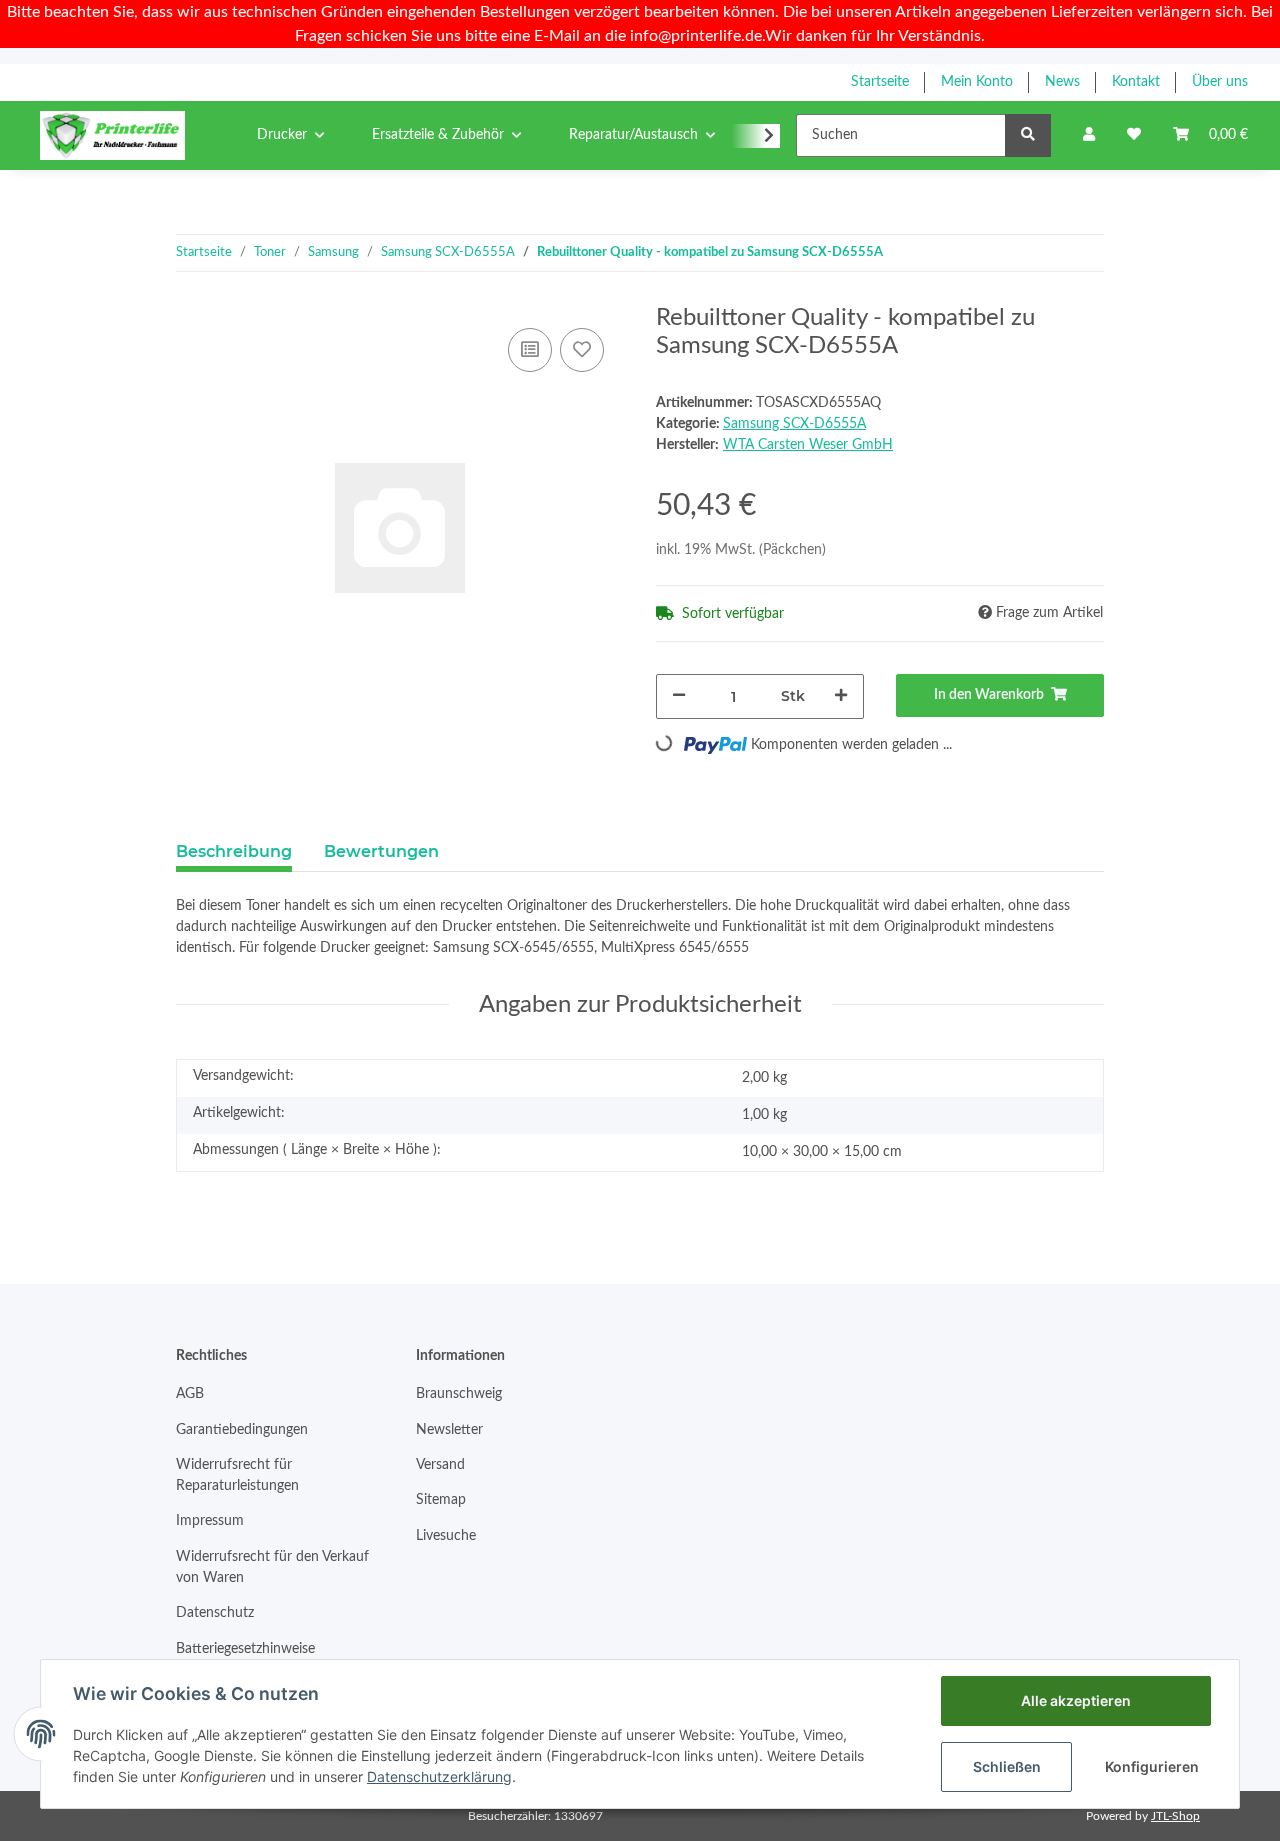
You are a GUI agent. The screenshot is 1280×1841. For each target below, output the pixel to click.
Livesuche (446, 1536)
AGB (190, 1394)
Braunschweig (459, 1394)
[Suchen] (1028, 135)
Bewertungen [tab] (381, 851)
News (1062, 82)
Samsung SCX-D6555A (794, 424)
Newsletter (449, 1430)
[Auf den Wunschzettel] (582, 350)
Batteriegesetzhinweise (245, 1649)
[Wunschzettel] (1134, 135)
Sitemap (441, 1500)
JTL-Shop (1175, 1816)
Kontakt (1136, 82)
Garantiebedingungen (242, 1430)
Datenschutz (215, 1613)
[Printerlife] (112, 135)
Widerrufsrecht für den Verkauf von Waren (272, 1567)
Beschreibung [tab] (234, 851)
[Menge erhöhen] (841, 696)
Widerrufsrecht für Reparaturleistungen (237, 1475)
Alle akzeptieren (1076, 1700)
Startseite (880, 82)
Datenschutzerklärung (439, 1776)
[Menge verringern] (679, 696)
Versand (440, 1465)
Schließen (1007, 1766)
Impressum (210, 1521)
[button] (1089, 135)
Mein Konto (977, 82)
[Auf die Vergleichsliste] (530, 350)
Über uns (1220, 82)
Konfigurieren (1152, 1766)
